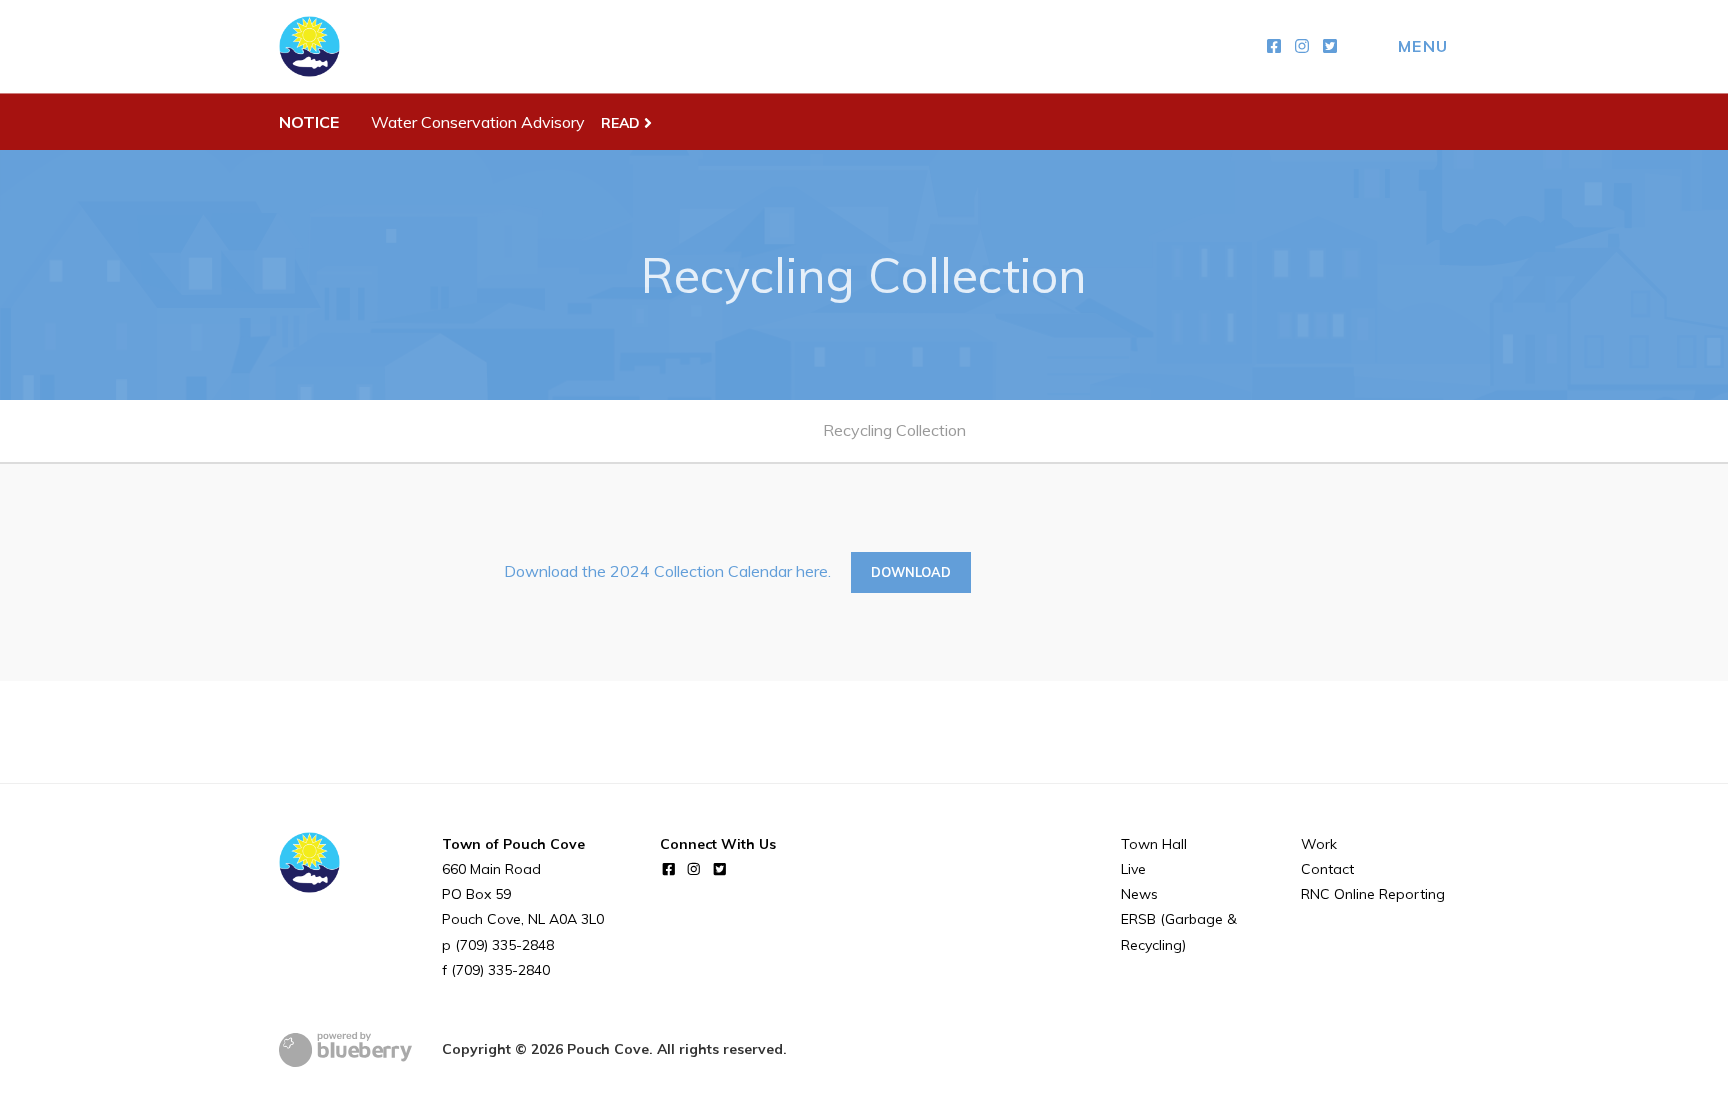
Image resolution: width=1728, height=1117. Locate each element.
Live (1133, 869)
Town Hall (1154, 844)
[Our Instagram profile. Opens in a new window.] (1302, 46)
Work (1319, 844)
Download (911, 572)
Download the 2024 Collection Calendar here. (667, 571)
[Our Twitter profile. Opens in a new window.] (1330, 46)
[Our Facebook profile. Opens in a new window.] (1274, 46)
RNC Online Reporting (1373, 894)
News (1139, 894)
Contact (1327, 869)
